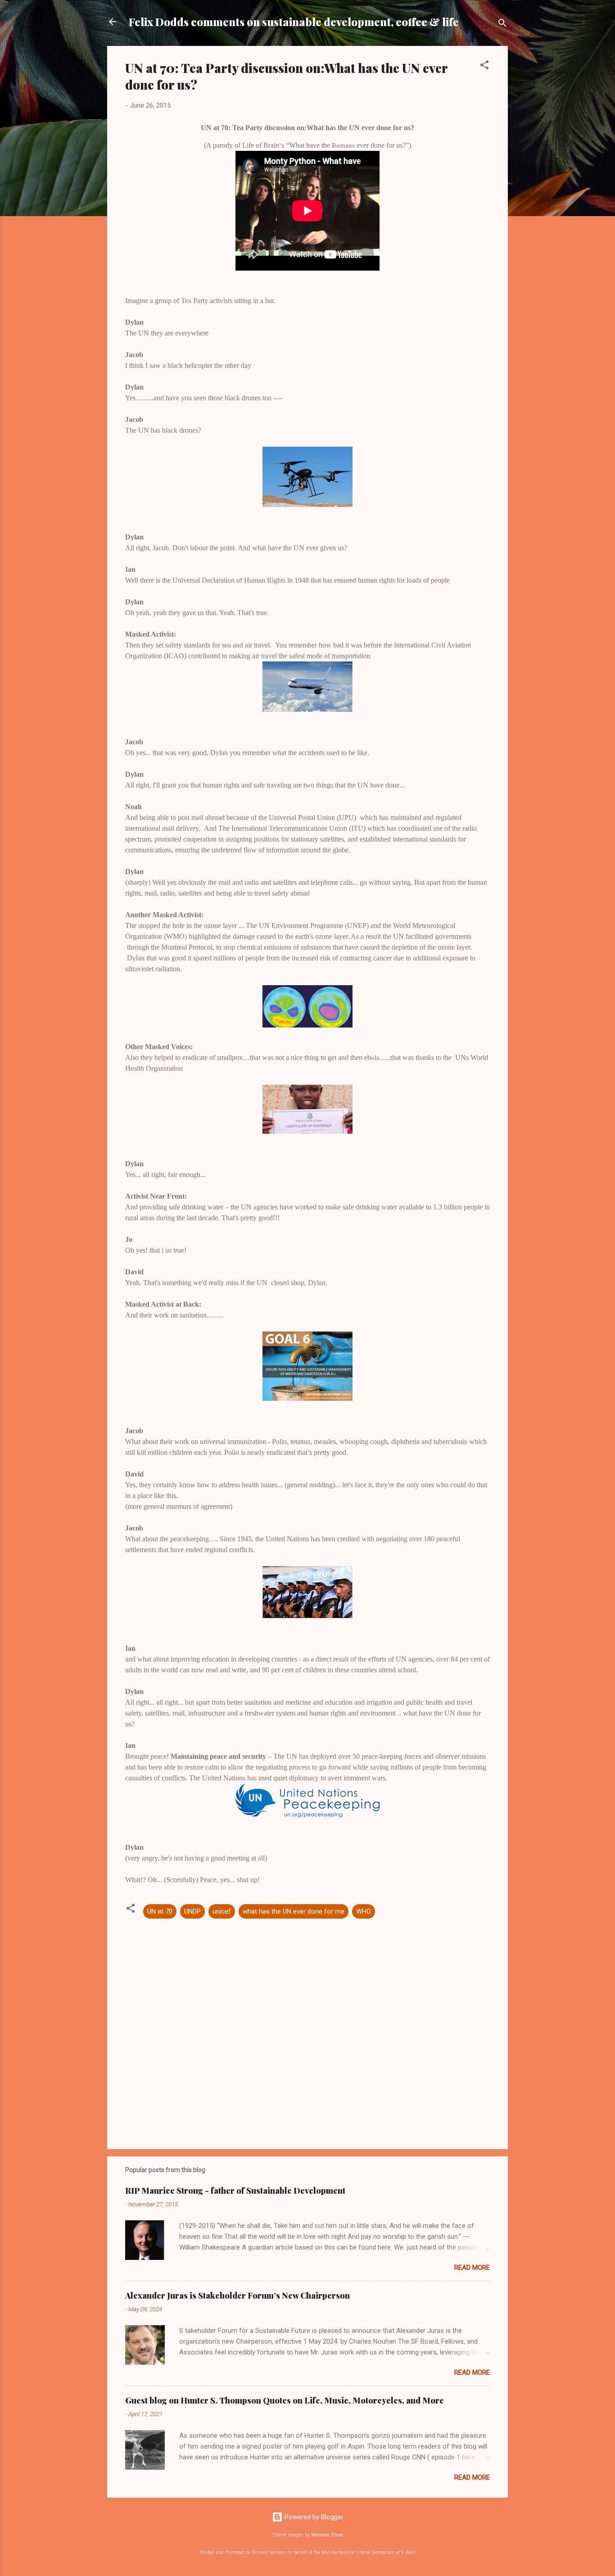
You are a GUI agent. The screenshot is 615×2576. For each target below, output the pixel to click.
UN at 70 (160, 1911)
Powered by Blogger (313, 2517)
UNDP (192, 1911)
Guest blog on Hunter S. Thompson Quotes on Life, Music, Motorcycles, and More (285, 2400)
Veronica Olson (327, 2535)
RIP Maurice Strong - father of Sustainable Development (235, 2191)
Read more (472, 2268)
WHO (364, 1911)
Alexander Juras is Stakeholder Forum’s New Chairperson (237, 2295)
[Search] (502, 25)
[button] (484, 66)
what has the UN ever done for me (294, 1911)
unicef (222, 1911)
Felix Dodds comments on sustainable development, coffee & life (294, 22)
